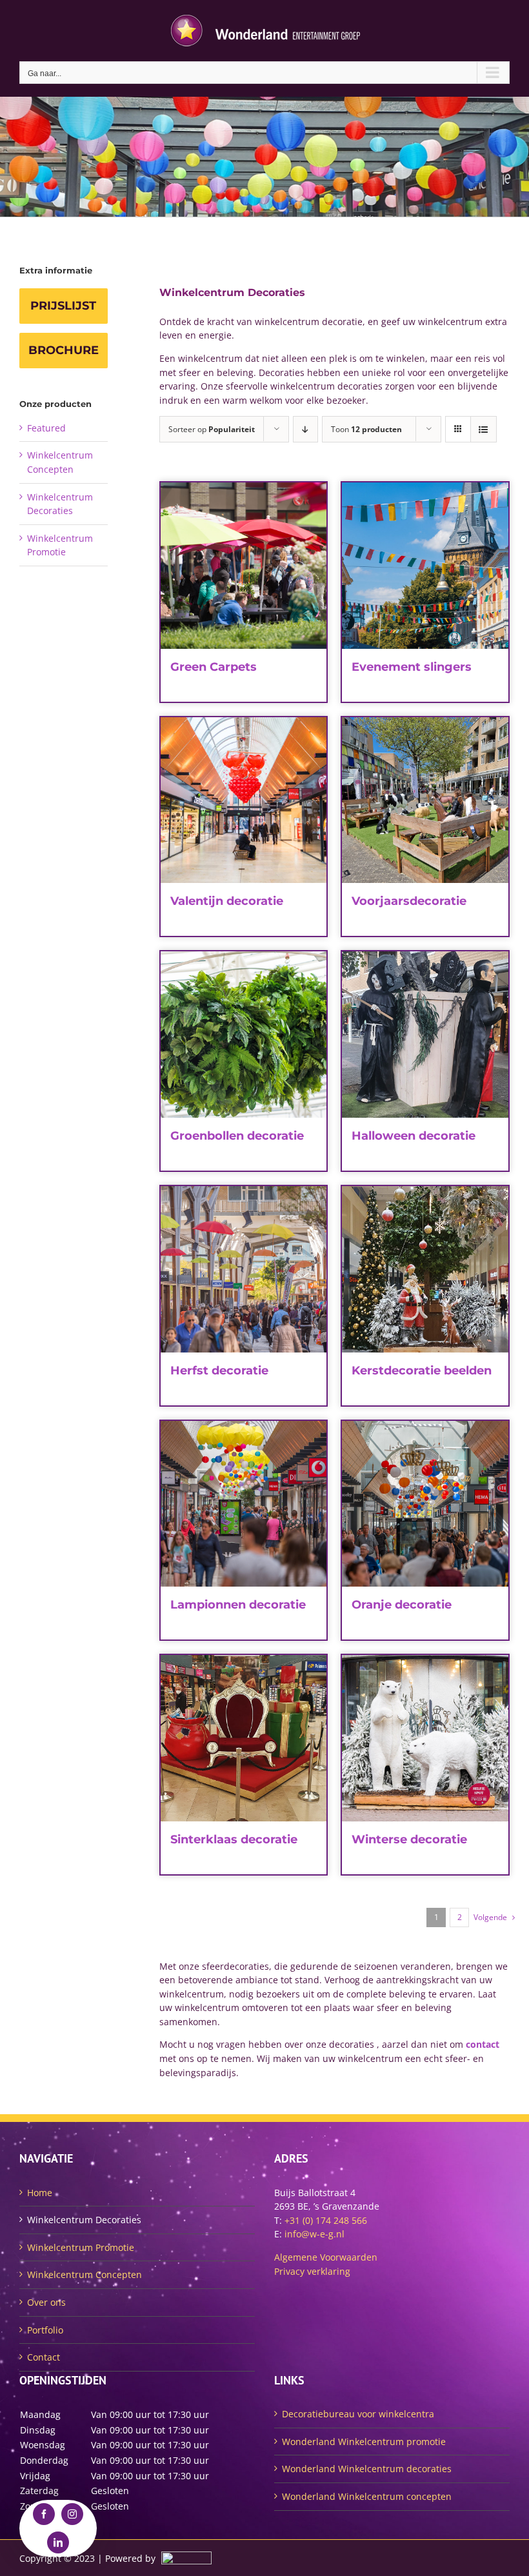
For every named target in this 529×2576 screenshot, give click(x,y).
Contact (44, 2357)
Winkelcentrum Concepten (85, 2274)
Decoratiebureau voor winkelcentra (358, 2414)
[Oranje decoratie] (425, 1504)
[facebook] (44, 2514)
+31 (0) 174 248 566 (326, 2220)
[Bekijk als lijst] (484, 429)
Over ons (46, 2302)
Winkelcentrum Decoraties (84, 2220)
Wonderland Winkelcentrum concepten (367, 2496)
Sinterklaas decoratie (234, 1839)
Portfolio (45, 2330)
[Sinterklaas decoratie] (244, 1738)
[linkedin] (58, 2542)
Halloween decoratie (414, 1136)
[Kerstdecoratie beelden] (425, 1269)
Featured (46, 428)
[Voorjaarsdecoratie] (425, 800)
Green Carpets (214, 667)
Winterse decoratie (409, 1839)
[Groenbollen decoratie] (244, 1035)
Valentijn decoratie (227, 901)
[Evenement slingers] (425, 566)
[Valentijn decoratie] (244, 800)
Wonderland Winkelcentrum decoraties (367, 2469)
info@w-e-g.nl (314, 2234)
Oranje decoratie (402, 1605)
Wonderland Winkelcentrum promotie (364, 2442)
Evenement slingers (412, 667)
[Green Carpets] (244, 566)
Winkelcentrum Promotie (81, 2247)
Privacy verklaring (312, 2271)
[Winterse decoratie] (425, 1738)
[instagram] (72, 2514)
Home (40, 2193)
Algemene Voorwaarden (326, 2257)
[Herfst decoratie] (244, 1269)
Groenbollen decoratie (237, 1136)
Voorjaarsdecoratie (409, 901)
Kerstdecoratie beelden (422, 1371)
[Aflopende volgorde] (305, 429)
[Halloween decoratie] (425, 1035)
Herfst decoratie (219, 1371)
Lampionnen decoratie (238, 1605)
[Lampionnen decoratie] (244, 1504)
